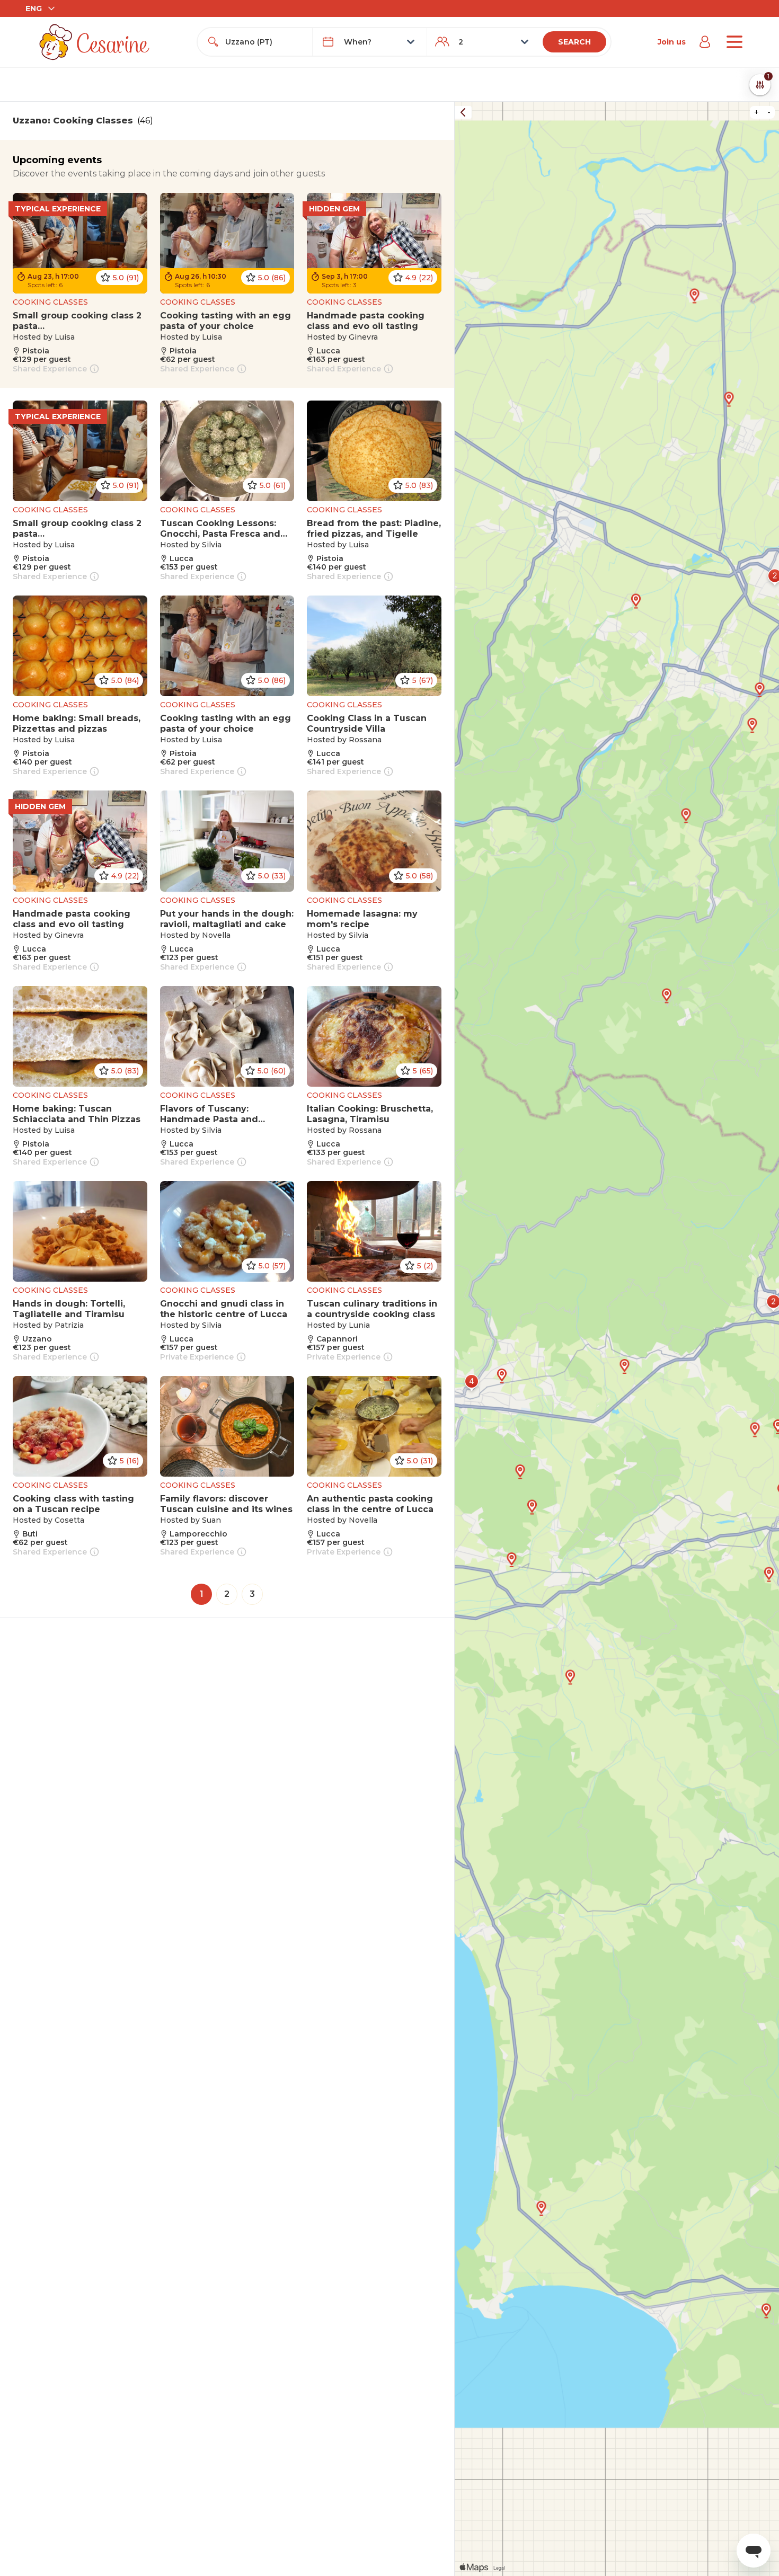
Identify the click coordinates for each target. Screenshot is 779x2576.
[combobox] (264, 42)
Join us (672, 42)
